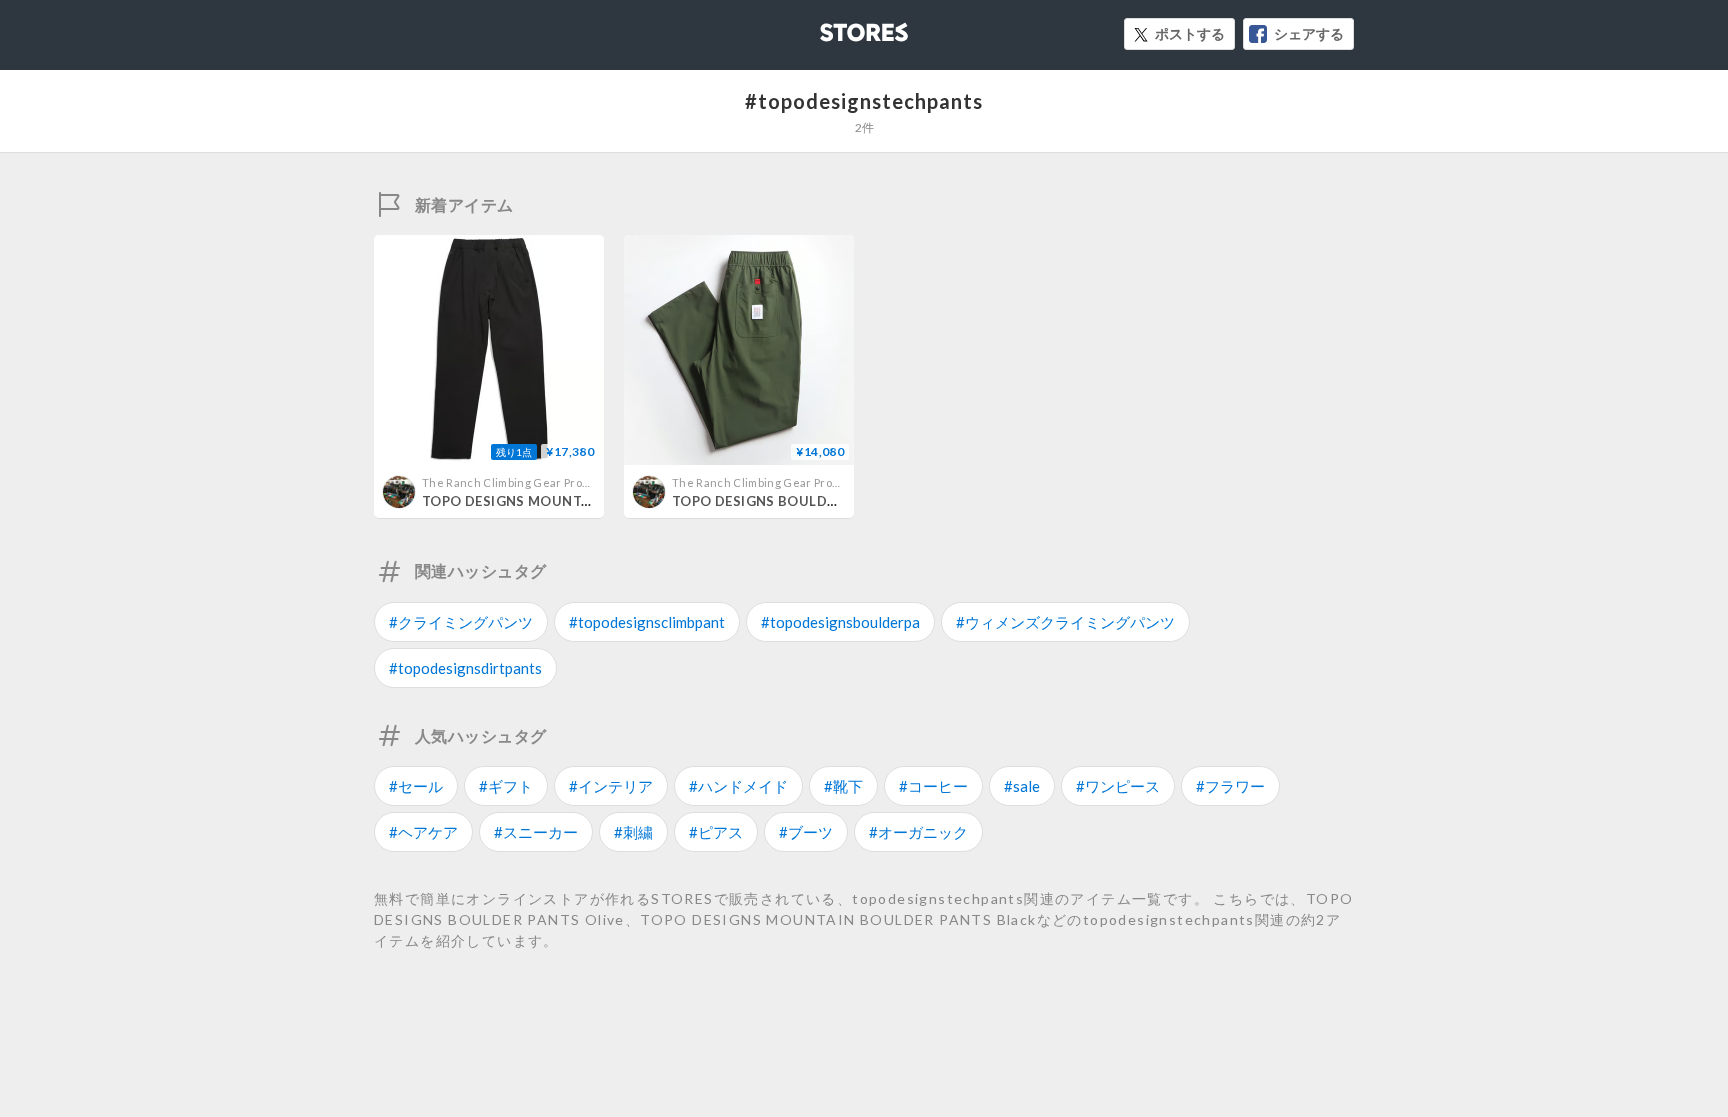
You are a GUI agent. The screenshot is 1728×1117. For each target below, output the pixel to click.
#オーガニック (918, 832)
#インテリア (611, 786)
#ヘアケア (423, 832)
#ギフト (506, 786)
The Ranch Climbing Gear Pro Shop (516, 482)
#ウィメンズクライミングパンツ (1065, 622)
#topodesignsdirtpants (465, 668)
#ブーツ (806, 832)
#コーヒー (933, 786)
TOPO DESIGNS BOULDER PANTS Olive (801, 501)
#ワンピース (1118, 786)
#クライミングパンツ (461, 622)
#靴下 (843, 786)
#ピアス (716, 832)
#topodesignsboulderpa (840, 622)
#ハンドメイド (738, 786)
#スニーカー (536, 832)
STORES (831, 26)
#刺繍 (633, 832)
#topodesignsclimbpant (647, 622)
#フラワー (1230, 786)
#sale (1022, 786)
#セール (416, 786)
